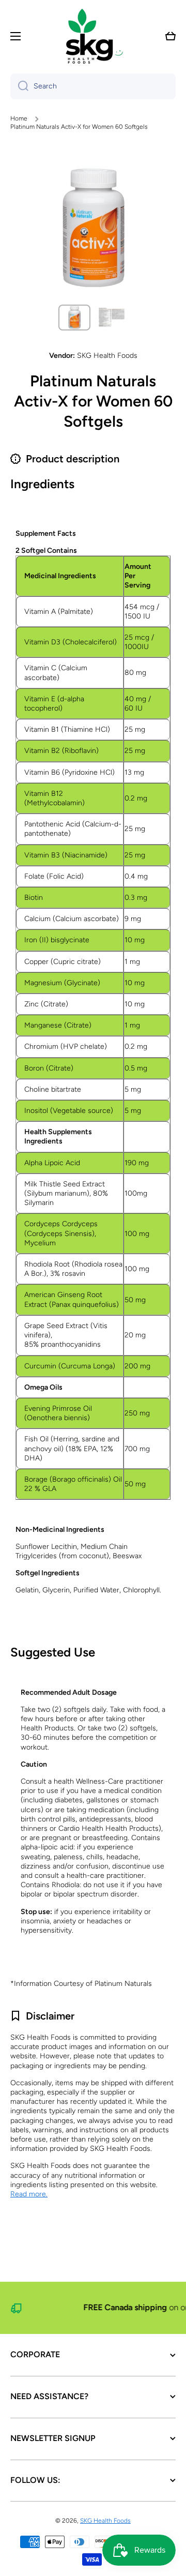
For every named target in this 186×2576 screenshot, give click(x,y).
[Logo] (93, 36)
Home (19, 118)
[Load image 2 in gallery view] (112, 318)
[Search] (19, 86)
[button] (171, 36)
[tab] (93, 516)
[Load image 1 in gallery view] (74, 318)
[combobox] (93, 86)
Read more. (29, 2194)
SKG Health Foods (105, 2521)
